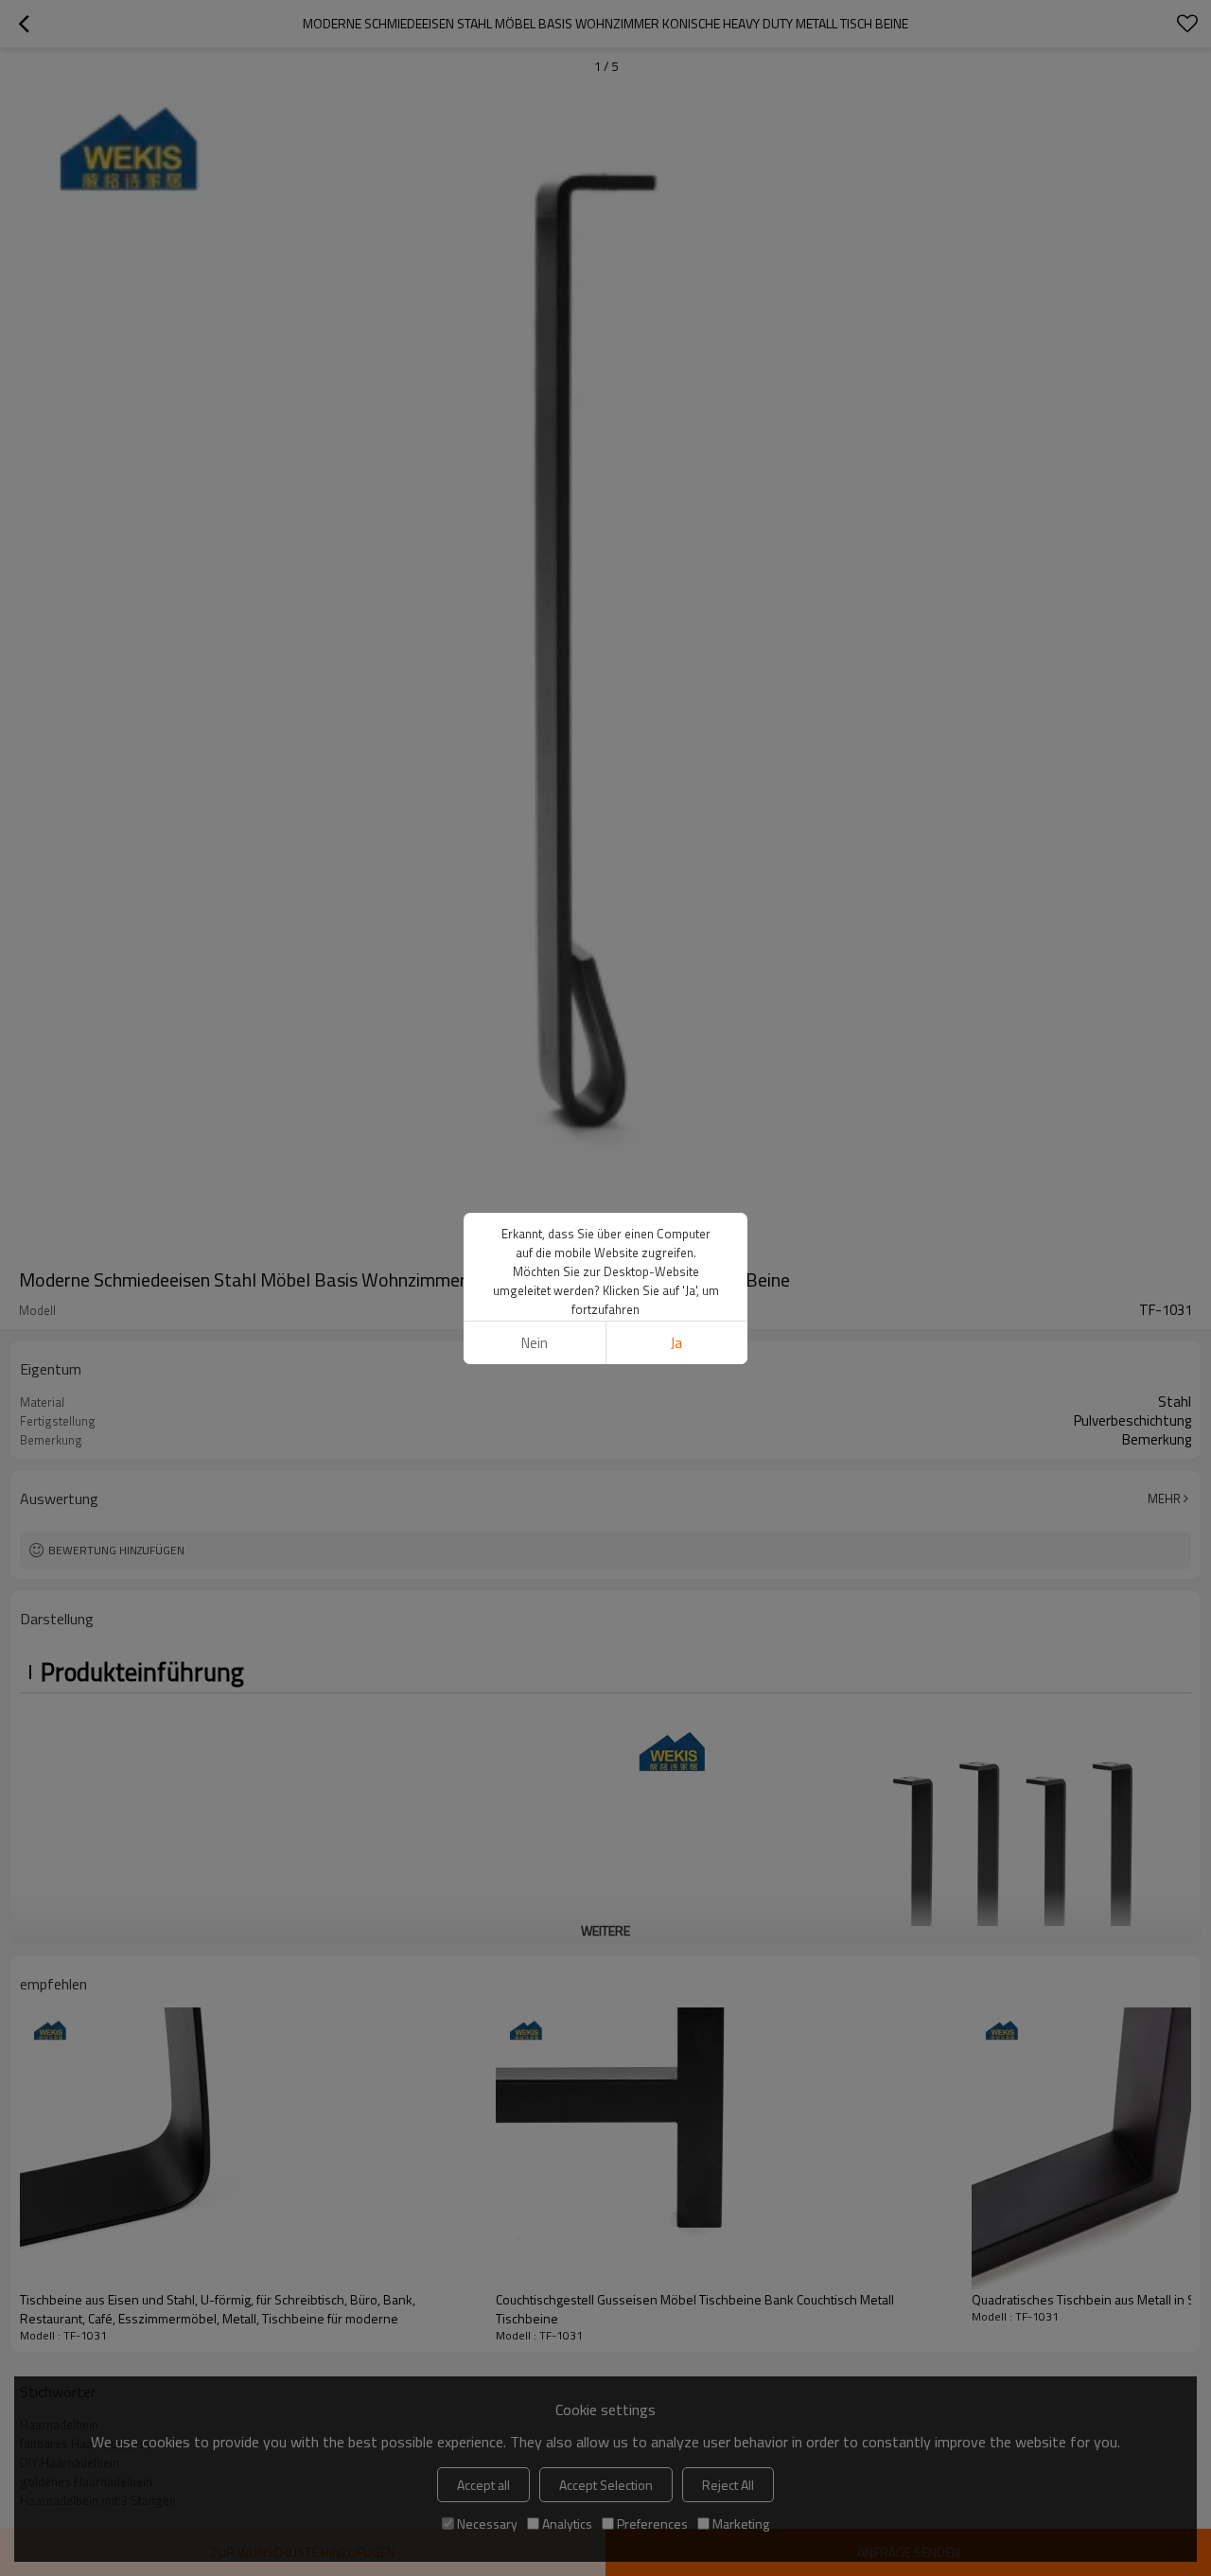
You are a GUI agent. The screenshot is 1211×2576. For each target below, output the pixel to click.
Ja (676, 1343)
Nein (535, 1343)
